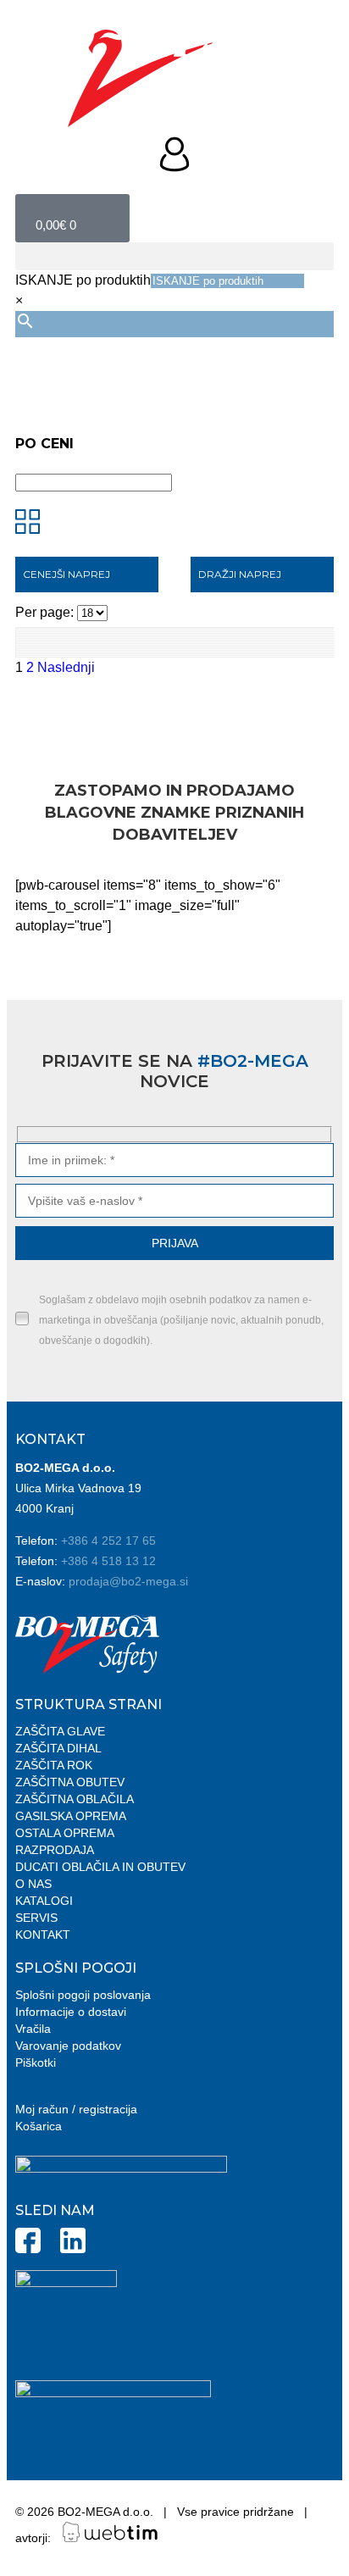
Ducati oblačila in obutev (100, 1867)
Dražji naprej (240, 574)
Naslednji (66, 667)
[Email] (174, 1200)
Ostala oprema (65, 1833)
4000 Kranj (44, 1508)
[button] (174, 256)
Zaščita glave (60, 1731)
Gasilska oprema (71, 1816)
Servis (36, 1918)
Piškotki (36, 2062)
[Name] (174, 1160)
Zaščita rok (54, 1765)
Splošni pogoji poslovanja (83, 1995)
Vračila (33, 2029)
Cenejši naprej (66, 574)
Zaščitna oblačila (75, 1799)
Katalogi (44, 1901)
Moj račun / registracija (76, 2109)
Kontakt (43, 1935)
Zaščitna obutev (70, 1782)
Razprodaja (55, 1850)
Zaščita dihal (58, 1748)
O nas (33, 1884)
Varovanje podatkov (68, 2046)
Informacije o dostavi (71, 2012)
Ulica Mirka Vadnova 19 (78, 1488)
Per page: (46, 612)
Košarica (39, 2126)
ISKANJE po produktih (83, 280)
